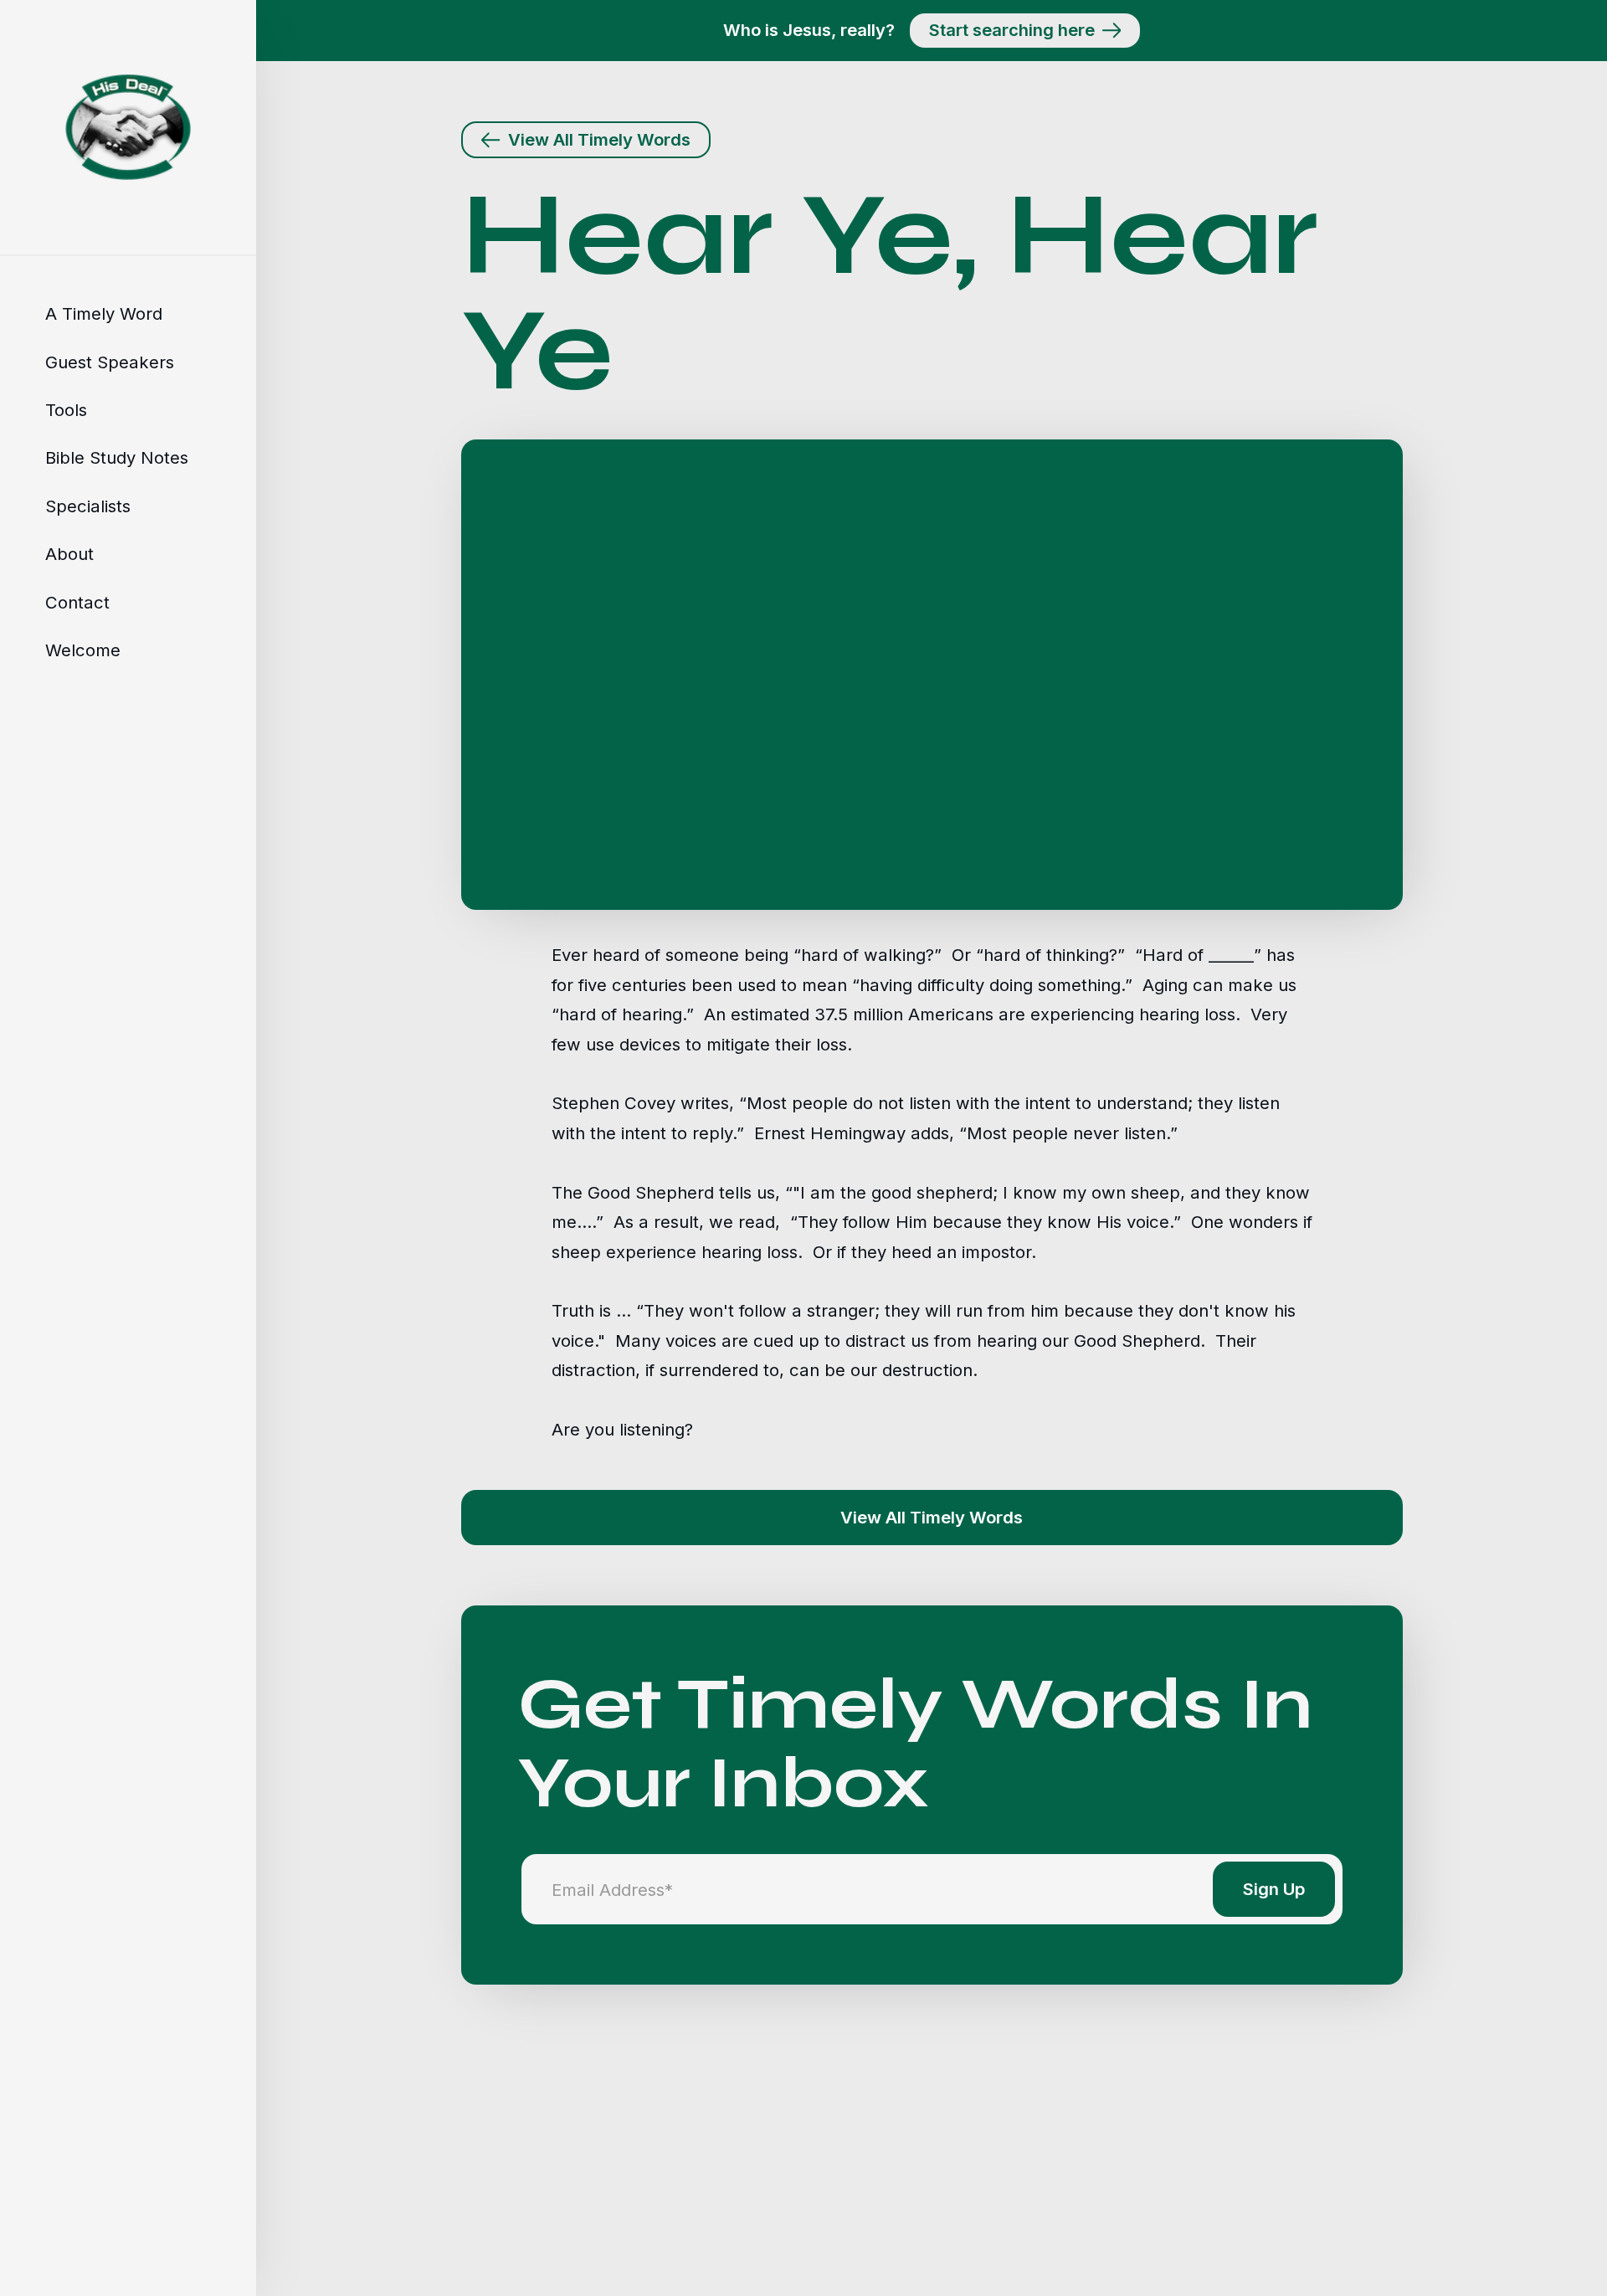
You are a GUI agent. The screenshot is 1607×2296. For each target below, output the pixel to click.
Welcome (83, 650)
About (69, 554)
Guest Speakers (110, 361)
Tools (66, 410)
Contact (77, 601)
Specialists (88, 506)
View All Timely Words (932, 1517)
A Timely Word (104, 313)
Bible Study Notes (117, 457)
